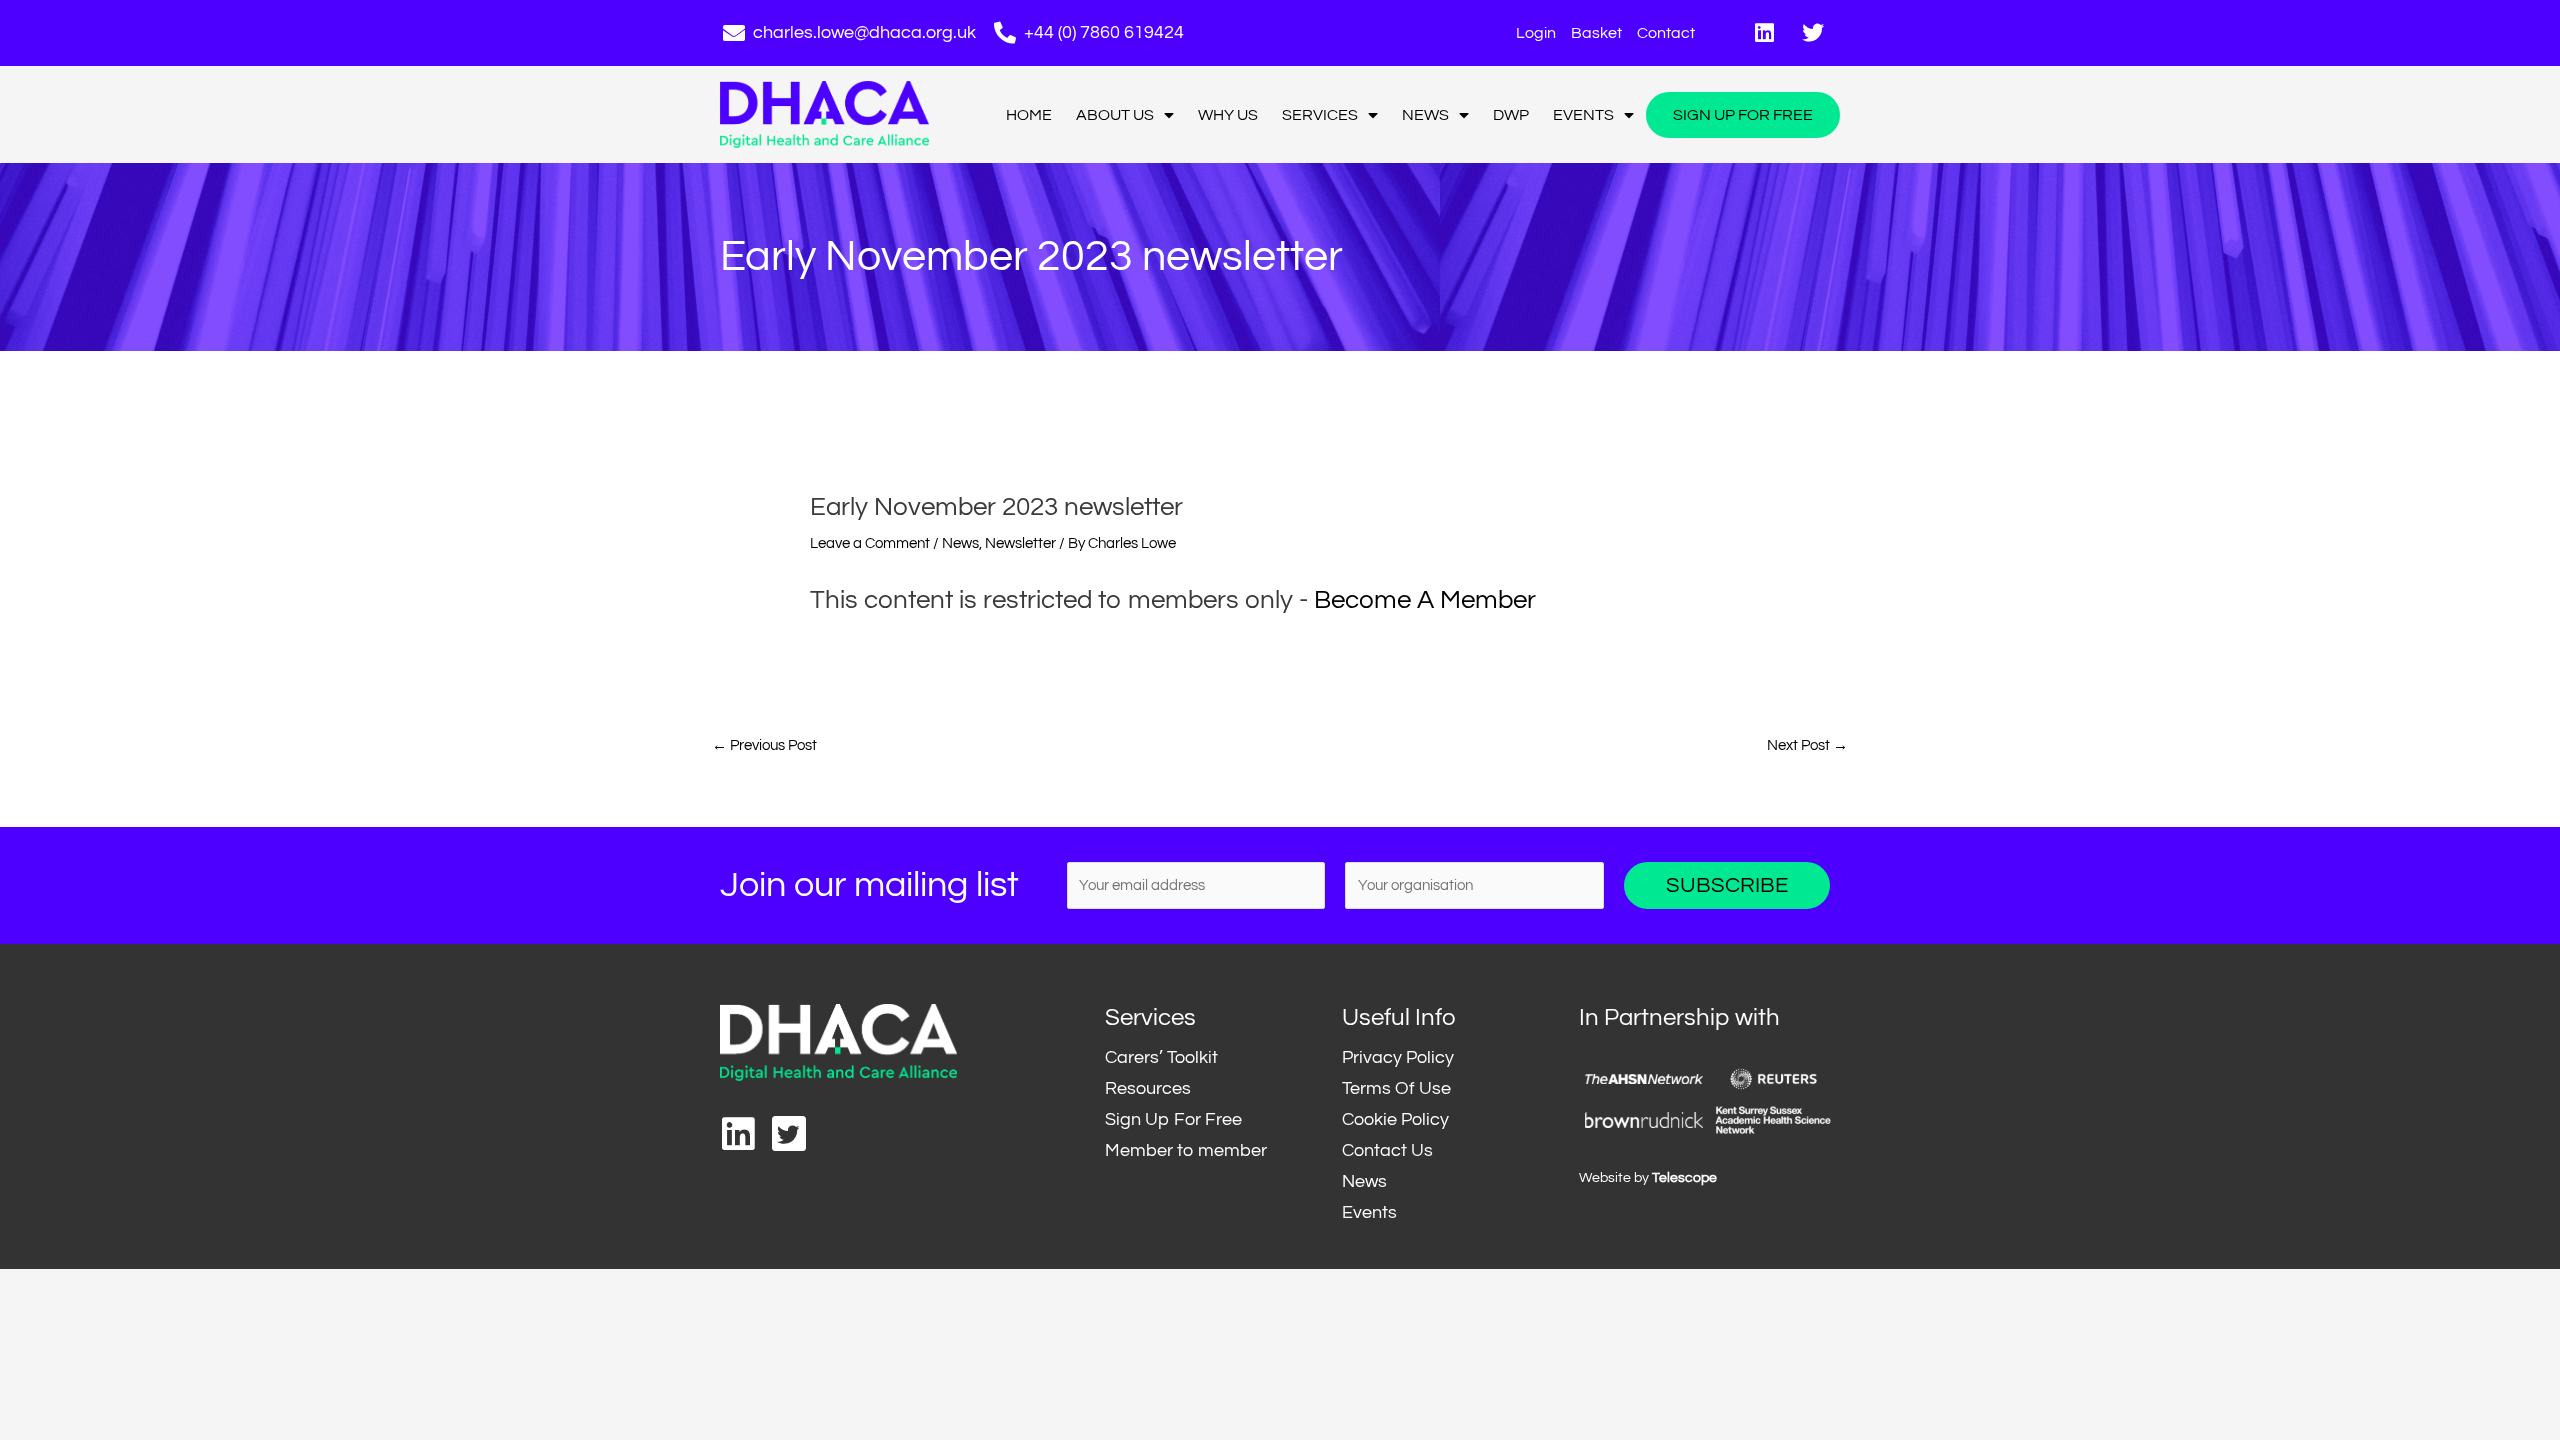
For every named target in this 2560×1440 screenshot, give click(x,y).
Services (1320, 115)
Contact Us (1387, 1150)
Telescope (1684, 1178)
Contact (1666, 33)
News (1425, 115)
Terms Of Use (1396, 1088)
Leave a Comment (870, 543)
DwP (1511, 115)
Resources (1148, 1088)
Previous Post (764, 745)
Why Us (1228, 115)
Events (1583, 115)
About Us (1115, 115)
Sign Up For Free (1743, 115)
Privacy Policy (1398, 1057)
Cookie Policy (1395, 1119)
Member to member (1186, 1150)
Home (1029, 115)
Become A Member (1425, 600)
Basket (1596, 33)
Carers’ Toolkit (1161, 1057)
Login (1536, 33)
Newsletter (1020, 543)
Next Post (1807, 745)
